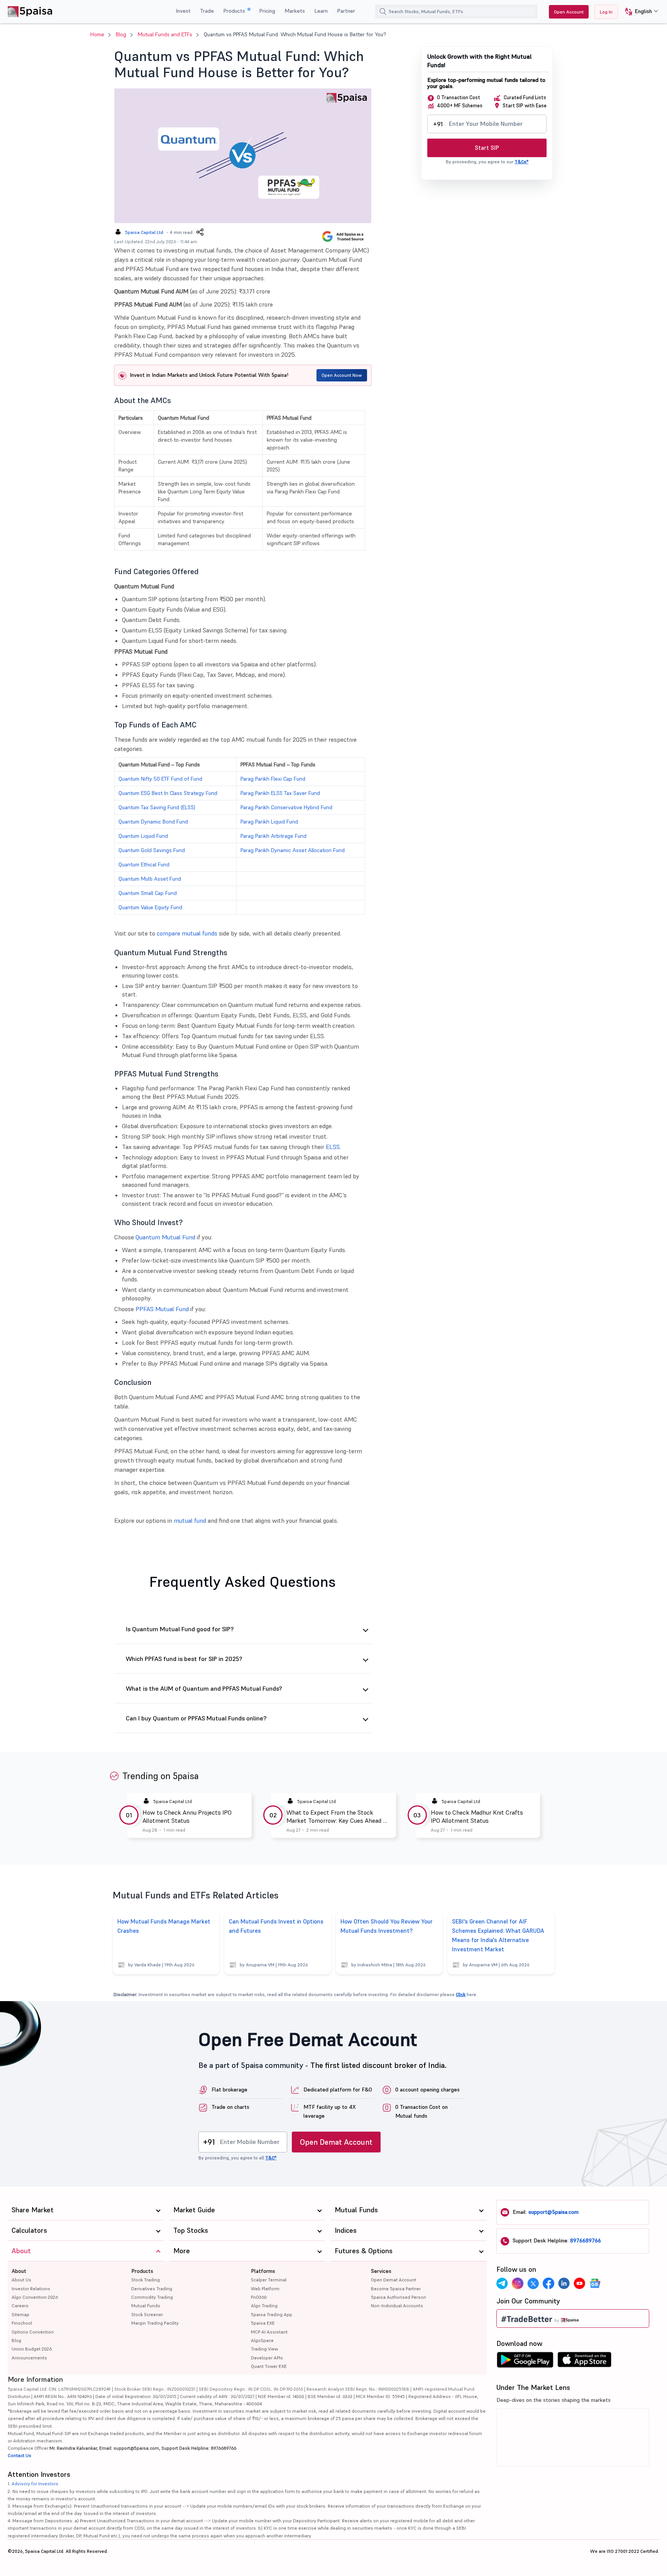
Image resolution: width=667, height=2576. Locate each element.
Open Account (569, 12)
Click (461, 1994)
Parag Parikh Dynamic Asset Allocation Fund (293, 850)
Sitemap (20, 2314)
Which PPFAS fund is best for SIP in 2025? (184, 1659)
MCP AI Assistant (269, 2332)
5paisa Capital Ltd (144, 232)
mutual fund (190, 1520)
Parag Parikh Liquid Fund (269, 822)
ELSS (333, 1147)
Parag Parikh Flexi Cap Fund (273, 779)
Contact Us (19, 2455)
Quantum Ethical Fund (144, 864)
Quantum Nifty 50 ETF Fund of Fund (160, 779)
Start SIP (487, 148)
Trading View (264, 2349)
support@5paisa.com (554, 2212)
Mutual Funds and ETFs (165, 34)
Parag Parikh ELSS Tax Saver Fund (280, 793)
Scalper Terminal (269, 2280)
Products (235, 11)
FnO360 (259, 2297)
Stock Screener (147, 2314)
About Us (21, 2280)
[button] (639, 12)
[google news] (595, 2283)
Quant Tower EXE (269, 2366)
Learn (321, 11)
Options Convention (33, 2332)
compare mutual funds (187, 933)
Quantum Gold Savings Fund (152, 850)
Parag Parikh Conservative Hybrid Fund (286, 807)
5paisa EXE (263, 2323)
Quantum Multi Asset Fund (150, 879)
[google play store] (525, 2362)
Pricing (267, 11)
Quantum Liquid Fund (143, 836)
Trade (207, 11)
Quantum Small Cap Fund (148, 893)
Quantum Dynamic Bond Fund (153, 822)
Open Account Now (342, 375)
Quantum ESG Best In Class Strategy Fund (168, 793)
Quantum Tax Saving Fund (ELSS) (157, 807)
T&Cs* (521, 162)
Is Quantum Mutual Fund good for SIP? (180, 1629)
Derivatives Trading (152, 2289)
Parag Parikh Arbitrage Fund (273, 836)
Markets (295, 11)
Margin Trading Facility (155, 2323)
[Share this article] (200, 232)
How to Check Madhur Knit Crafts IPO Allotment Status (477, 1816)
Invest (183, 11)
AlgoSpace (262, 2340)
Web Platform (265, 2289)
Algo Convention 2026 (35, 2297)
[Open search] (383, 12)
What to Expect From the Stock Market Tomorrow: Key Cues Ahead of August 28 (337, 1817)
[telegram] (502, 2283)
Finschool (22, 2323)
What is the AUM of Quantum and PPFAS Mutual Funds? (204, 1689)
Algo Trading (264, 2306)
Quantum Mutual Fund (165, 1237)
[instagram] (518, 2283)
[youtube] (579, 2283)
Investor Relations (31, 2289)
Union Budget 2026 (32, 2349)
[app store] (585, 2362)
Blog (121, 34)
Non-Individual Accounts (397, 2306)
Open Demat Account (336, 2142)
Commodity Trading (152, 2297)
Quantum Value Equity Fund (150, 907)
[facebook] (548, 2283)
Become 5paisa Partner (396, 2289)
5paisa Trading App (272, 2314)
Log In (606, 12)
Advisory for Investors (35, 2484)
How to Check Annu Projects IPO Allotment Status (187, 1816)
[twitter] (533, 2283)
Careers (20, 2306)
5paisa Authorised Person (399, 2297)
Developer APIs (267, 2358)
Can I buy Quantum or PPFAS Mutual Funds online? (196, 1718)
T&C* (271, 2158)
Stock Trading (146, 2280)
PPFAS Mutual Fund (162, 1309)
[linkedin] (564, 2283)
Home (97, 34)
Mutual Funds (146, 2306)
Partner (346, 11)
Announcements (29, 2358)
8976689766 (586, 2240)
